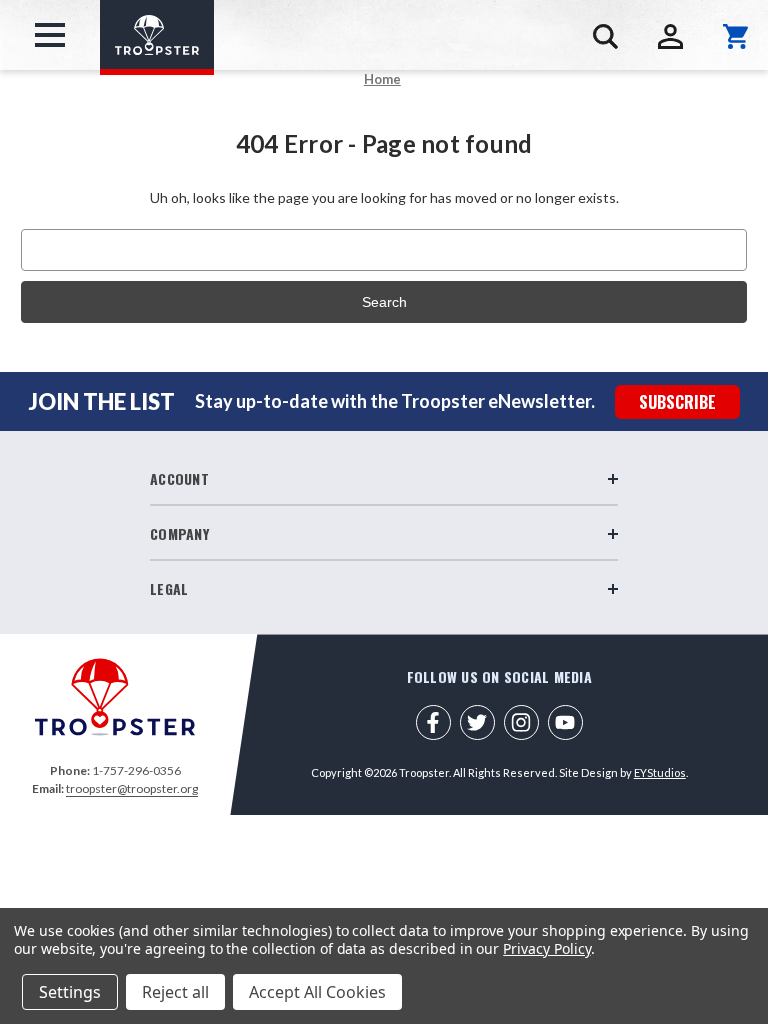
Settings (70, 992)
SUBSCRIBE (677, 402)
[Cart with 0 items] (735, 36)
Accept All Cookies (317, 992)
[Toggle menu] (50, 35)
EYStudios (660, 772)
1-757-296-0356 (136, 770)
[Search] (605, 36)
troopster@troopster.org (132, 788)
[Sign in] (670, 36)
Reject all (175, 992)
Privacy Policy (546, 948)
